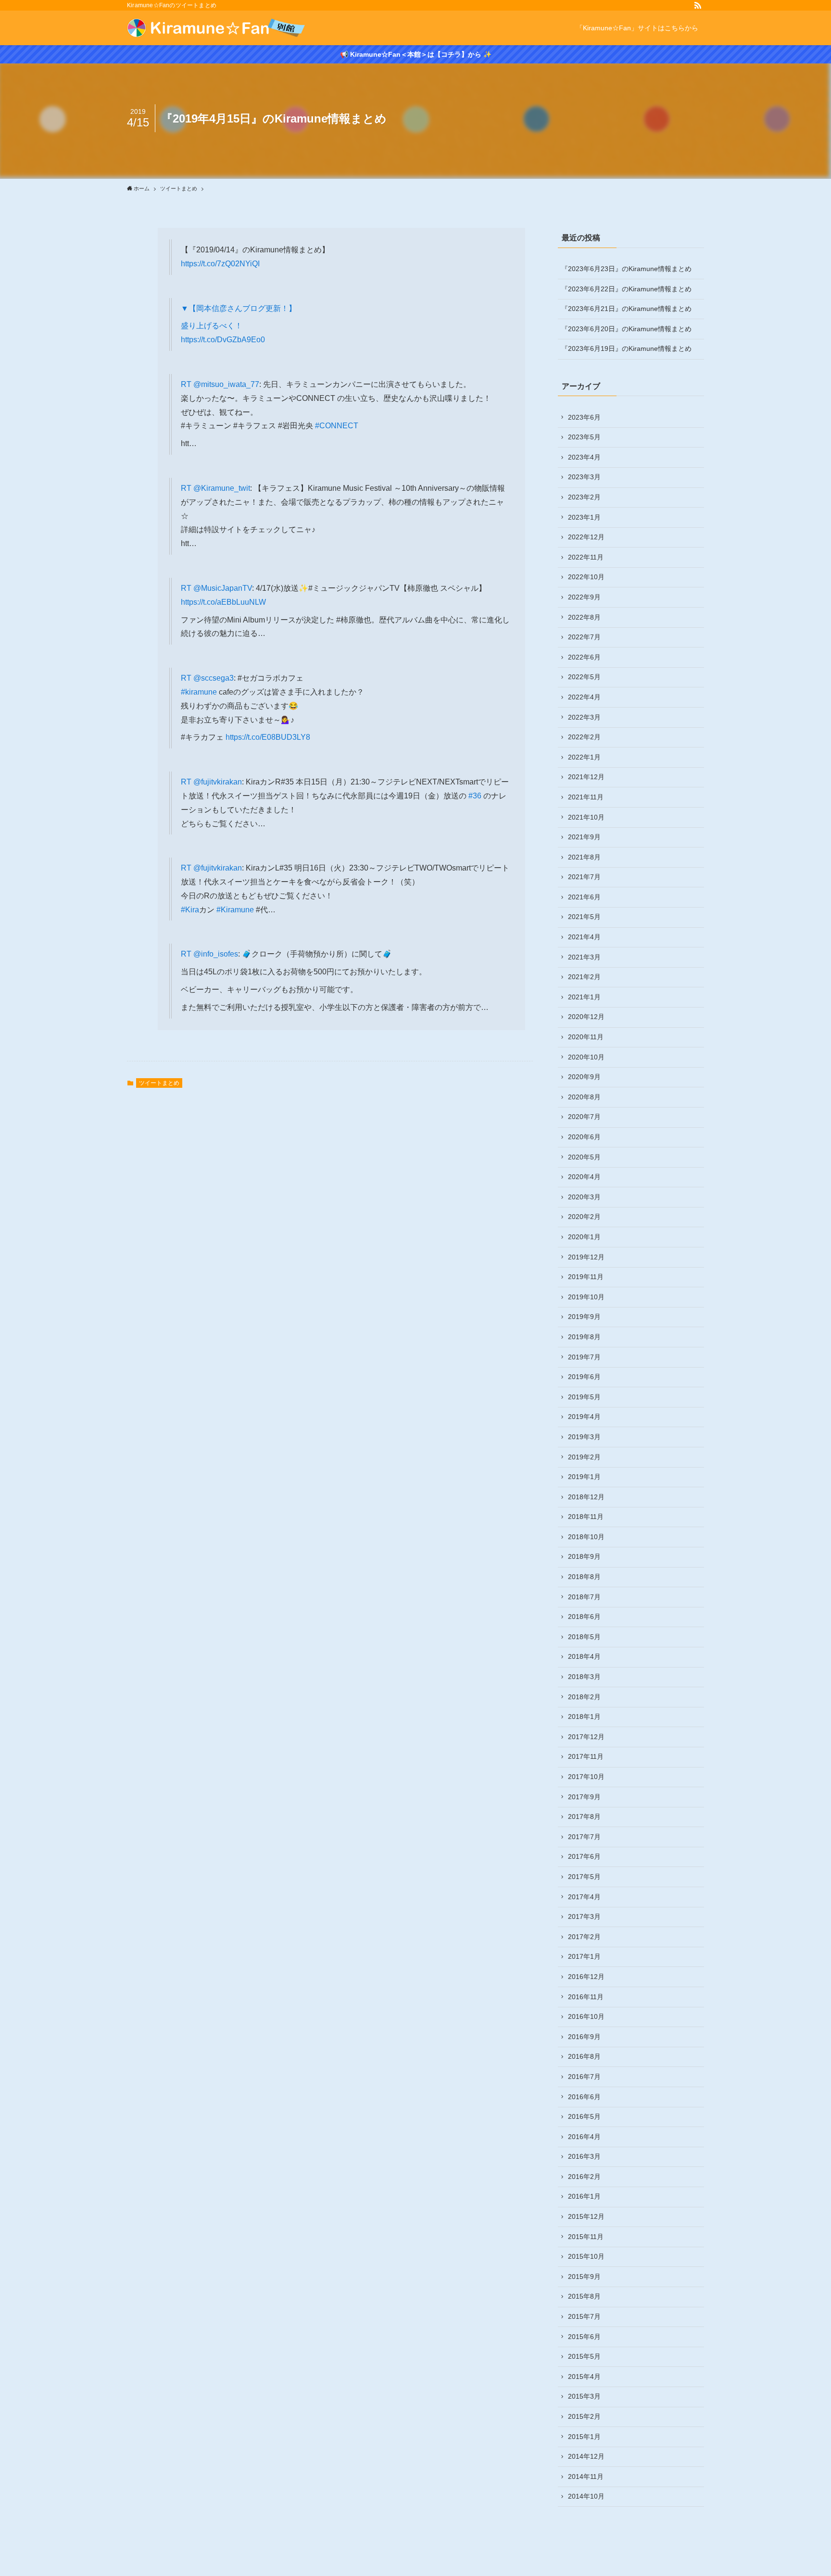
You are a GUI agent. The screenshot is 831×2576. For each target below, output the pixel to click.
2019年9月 (584, 1317)
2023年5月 (584, 437)
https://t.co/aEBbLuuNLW (223, 602)
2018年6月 (584, 1617)
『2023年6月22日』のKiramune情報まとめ (626, 289)
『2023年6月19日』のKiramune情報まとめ (626, 348)
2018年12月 (586, 1497)
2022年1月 (584, 757)
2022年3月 (584, 717)
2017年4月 (584, 1897)
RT (187, 384)
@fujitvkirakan (218, 782)
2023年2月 (584, 497)
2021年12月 (586, 777)
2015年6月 (584, 2337)
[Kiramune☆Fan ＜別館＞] (216, 28)
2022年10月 (586, 577)
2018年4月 (584, 1656)
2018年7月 (584, 1597)
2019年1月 (584, 1477)
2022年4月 (584, 697)
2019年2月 (584, 1457)
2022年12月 (586, 537)
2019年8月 (584, 1337)
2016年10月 (586, 2016)
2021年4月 (584, 937)
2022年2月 (584, 737)
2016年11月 (586, 1997)
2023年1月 (584, 517)
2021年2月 (584, 977)
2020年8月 (584, 1097)
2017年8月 (584, 1817)
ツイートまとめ (159, 1083)
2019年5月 (584, 1397)
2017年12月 (586, 1737)
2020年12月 (586, 1017)
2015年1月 (584, 2437)
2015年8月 (584, 2296)
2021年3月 (584, 957)
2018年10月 (586, 1537)
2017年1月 (584, 1956)
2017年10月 (586, 1777)
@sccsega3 (214, 678)
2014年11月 (586, 2476)
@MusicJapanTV (223, 588)
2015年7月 (584, 2316)
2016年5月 (584, 2116)
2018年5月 (584, 1637)
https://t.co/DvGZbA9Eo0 (223, 340)
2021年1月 (584, 997)
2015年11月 (586, 2237)
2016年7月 (584, 2077)
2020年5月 (584, 1157)
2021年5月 (584, 917)
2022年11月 (586, 557)
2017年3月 (584, 1916)
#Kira (190, 910)
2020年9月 (584, 1077)
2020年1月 (584, 1237)
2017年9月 (584, 1797)
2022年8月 (584, 617)
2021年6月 (584, 897)
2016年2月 (584, 2177)
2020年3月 (584, 1197)
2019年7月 (584, 1357)
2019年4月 (584, 1417)
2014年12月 (586, 2456)
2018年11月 (586, 1517)
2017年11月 (586, 1756)
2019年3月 (584, 1437)
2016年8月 (584, 2056)
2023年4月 (584, 457)
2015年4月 (584, 2377)
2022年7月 (584, 637)
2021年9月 (584, 837)
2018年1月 (584, 1717)
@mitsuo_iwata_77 (226, 384)
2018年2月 (584, 1697)
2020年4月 (584, 1177)
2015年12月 (586, 2216)
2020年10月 (586, 1057)
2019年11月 (586, 1277)
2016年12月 (586, 1977)
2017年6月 (584, 1856)
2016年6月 (584, 2097)
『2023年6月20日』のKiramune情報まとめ (626, 329)
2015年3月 (584, 2396)
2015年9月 (584, 2277)
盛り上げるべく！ (212, 326)
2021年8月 (584, 857)
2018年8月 (584, 1577)
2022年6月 (584, 657)
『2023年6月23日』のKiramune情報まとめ (626, 269)
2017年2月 (584, 1937)
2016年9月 (584, 2037)
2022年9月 (584, 597)
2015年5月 (584, 2356)
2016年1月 (584, 2196)
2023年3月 (584, 477)
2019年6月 (584, 1377)
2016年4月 (584, 2137)
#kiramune (199, 692)
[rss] (698, 5)
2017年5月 (584, 1877)
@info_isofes (216, 954)
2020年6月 (584, 1137)
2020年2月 (584, 1217)
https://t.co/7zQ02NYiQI (220, 264)
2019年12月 (586, 1257)
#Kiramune (235, 910)
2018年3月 (584, 1677)
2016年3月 (584, 2156)
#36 (475, 796)
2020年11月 (586, 1037)
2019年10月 (586, 1297)
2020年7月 (584, 1117)
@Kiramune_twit (222, 488)
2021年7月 (584, 877)
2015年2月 (584, 2416)
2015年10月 (586, 2256)
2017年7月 (584, 1837)
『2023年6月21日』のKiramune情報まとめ (626, 309)
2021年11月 (586, 797)
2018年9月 (584, 1556)
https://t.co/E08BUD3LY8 (268, 737)
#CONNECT (337, 426)
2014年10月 (586, 2496)
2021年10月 (586, 817)
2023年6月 (584, 417)
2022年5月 (584, 677)
